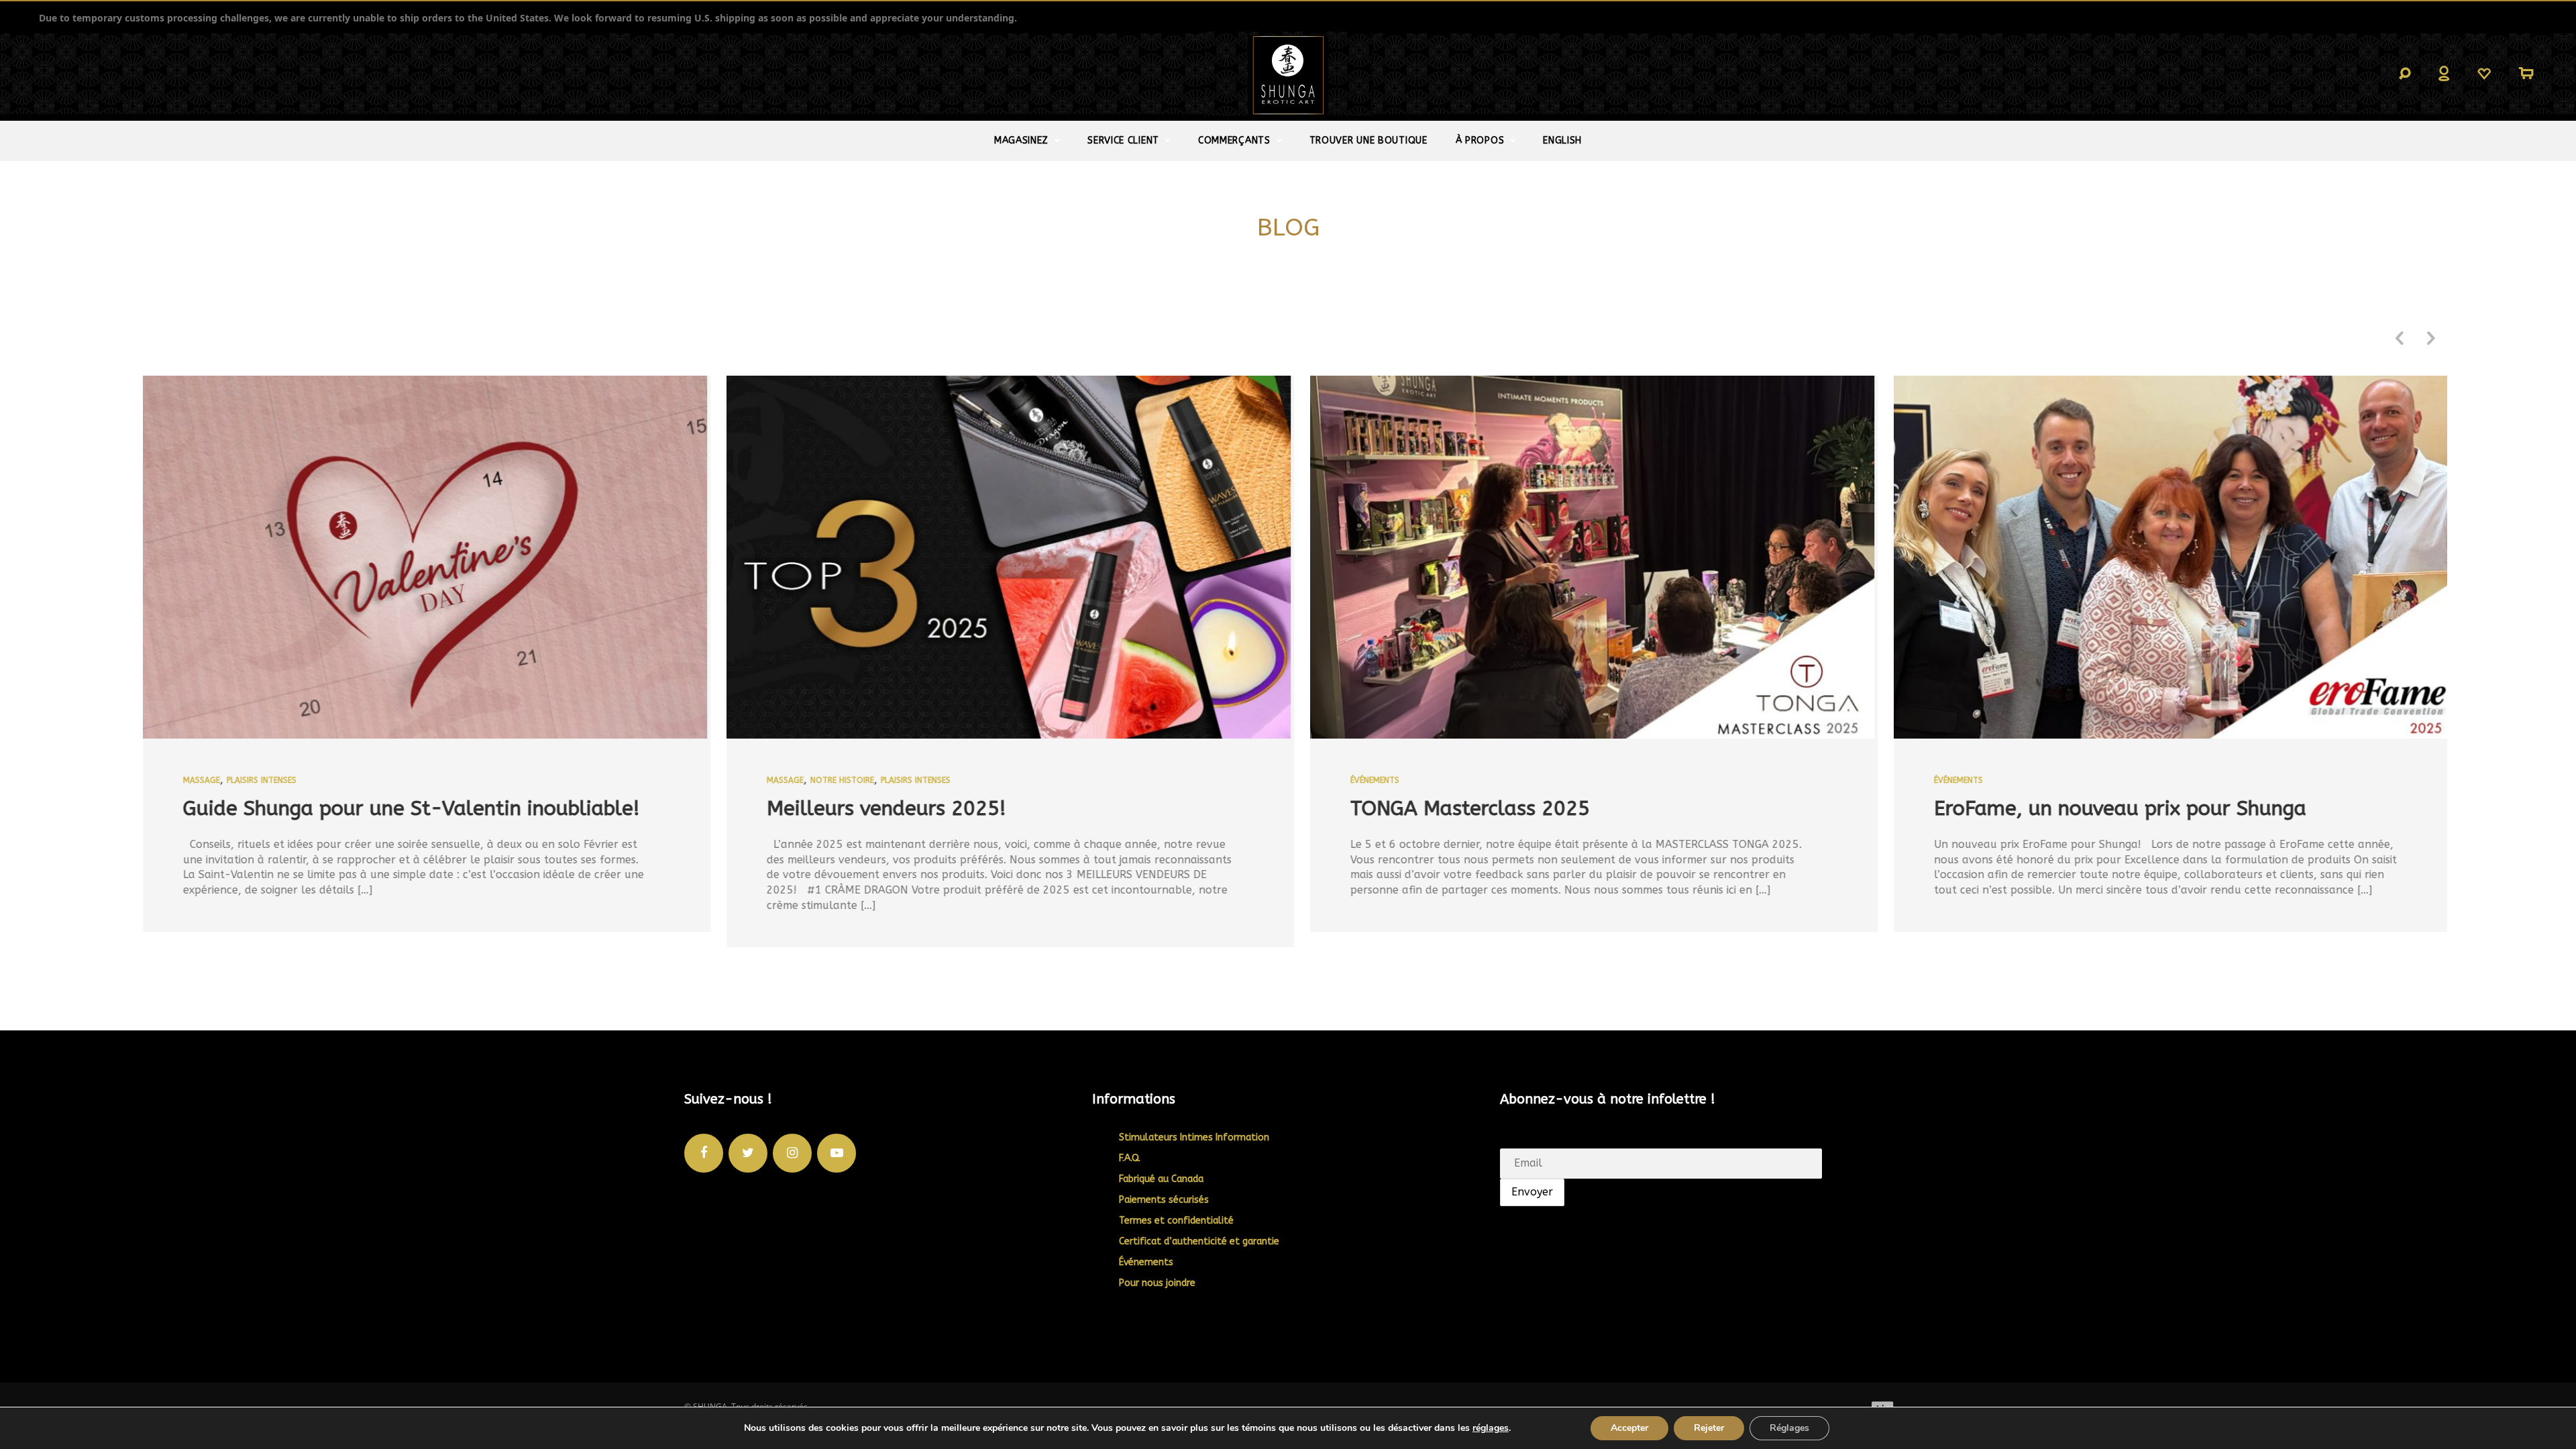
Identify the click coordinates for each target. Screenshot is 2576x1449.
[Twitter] (748, 1153)
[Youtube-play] (837, 1153)
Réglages (1789, 1428)
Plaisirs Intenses (248, 780)
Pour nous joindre (1157, 1283)
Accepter (1629, 1428)
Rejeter (1709, 1428)
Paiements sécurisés (1164, 1200)
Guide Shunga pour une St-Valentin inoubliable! (397, 808)
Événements (1361, 780)
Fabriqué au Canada (1161, 1179)
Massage (187, 780)
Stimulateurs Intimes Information (1194, 1137)
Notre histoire (828, 780)
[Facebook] (704, 1153)
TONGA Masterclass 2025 (1456, 808)
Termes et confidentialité (1176, 1221)
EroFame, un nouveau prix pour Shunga (2106, 808)
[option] (413, 662)
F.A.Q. (1130, 1158)
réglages (1491, 1428)
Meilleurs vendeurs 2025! (872, 808)
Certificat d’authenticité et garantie (1199, 1241)
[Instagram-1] (792, 1153)
